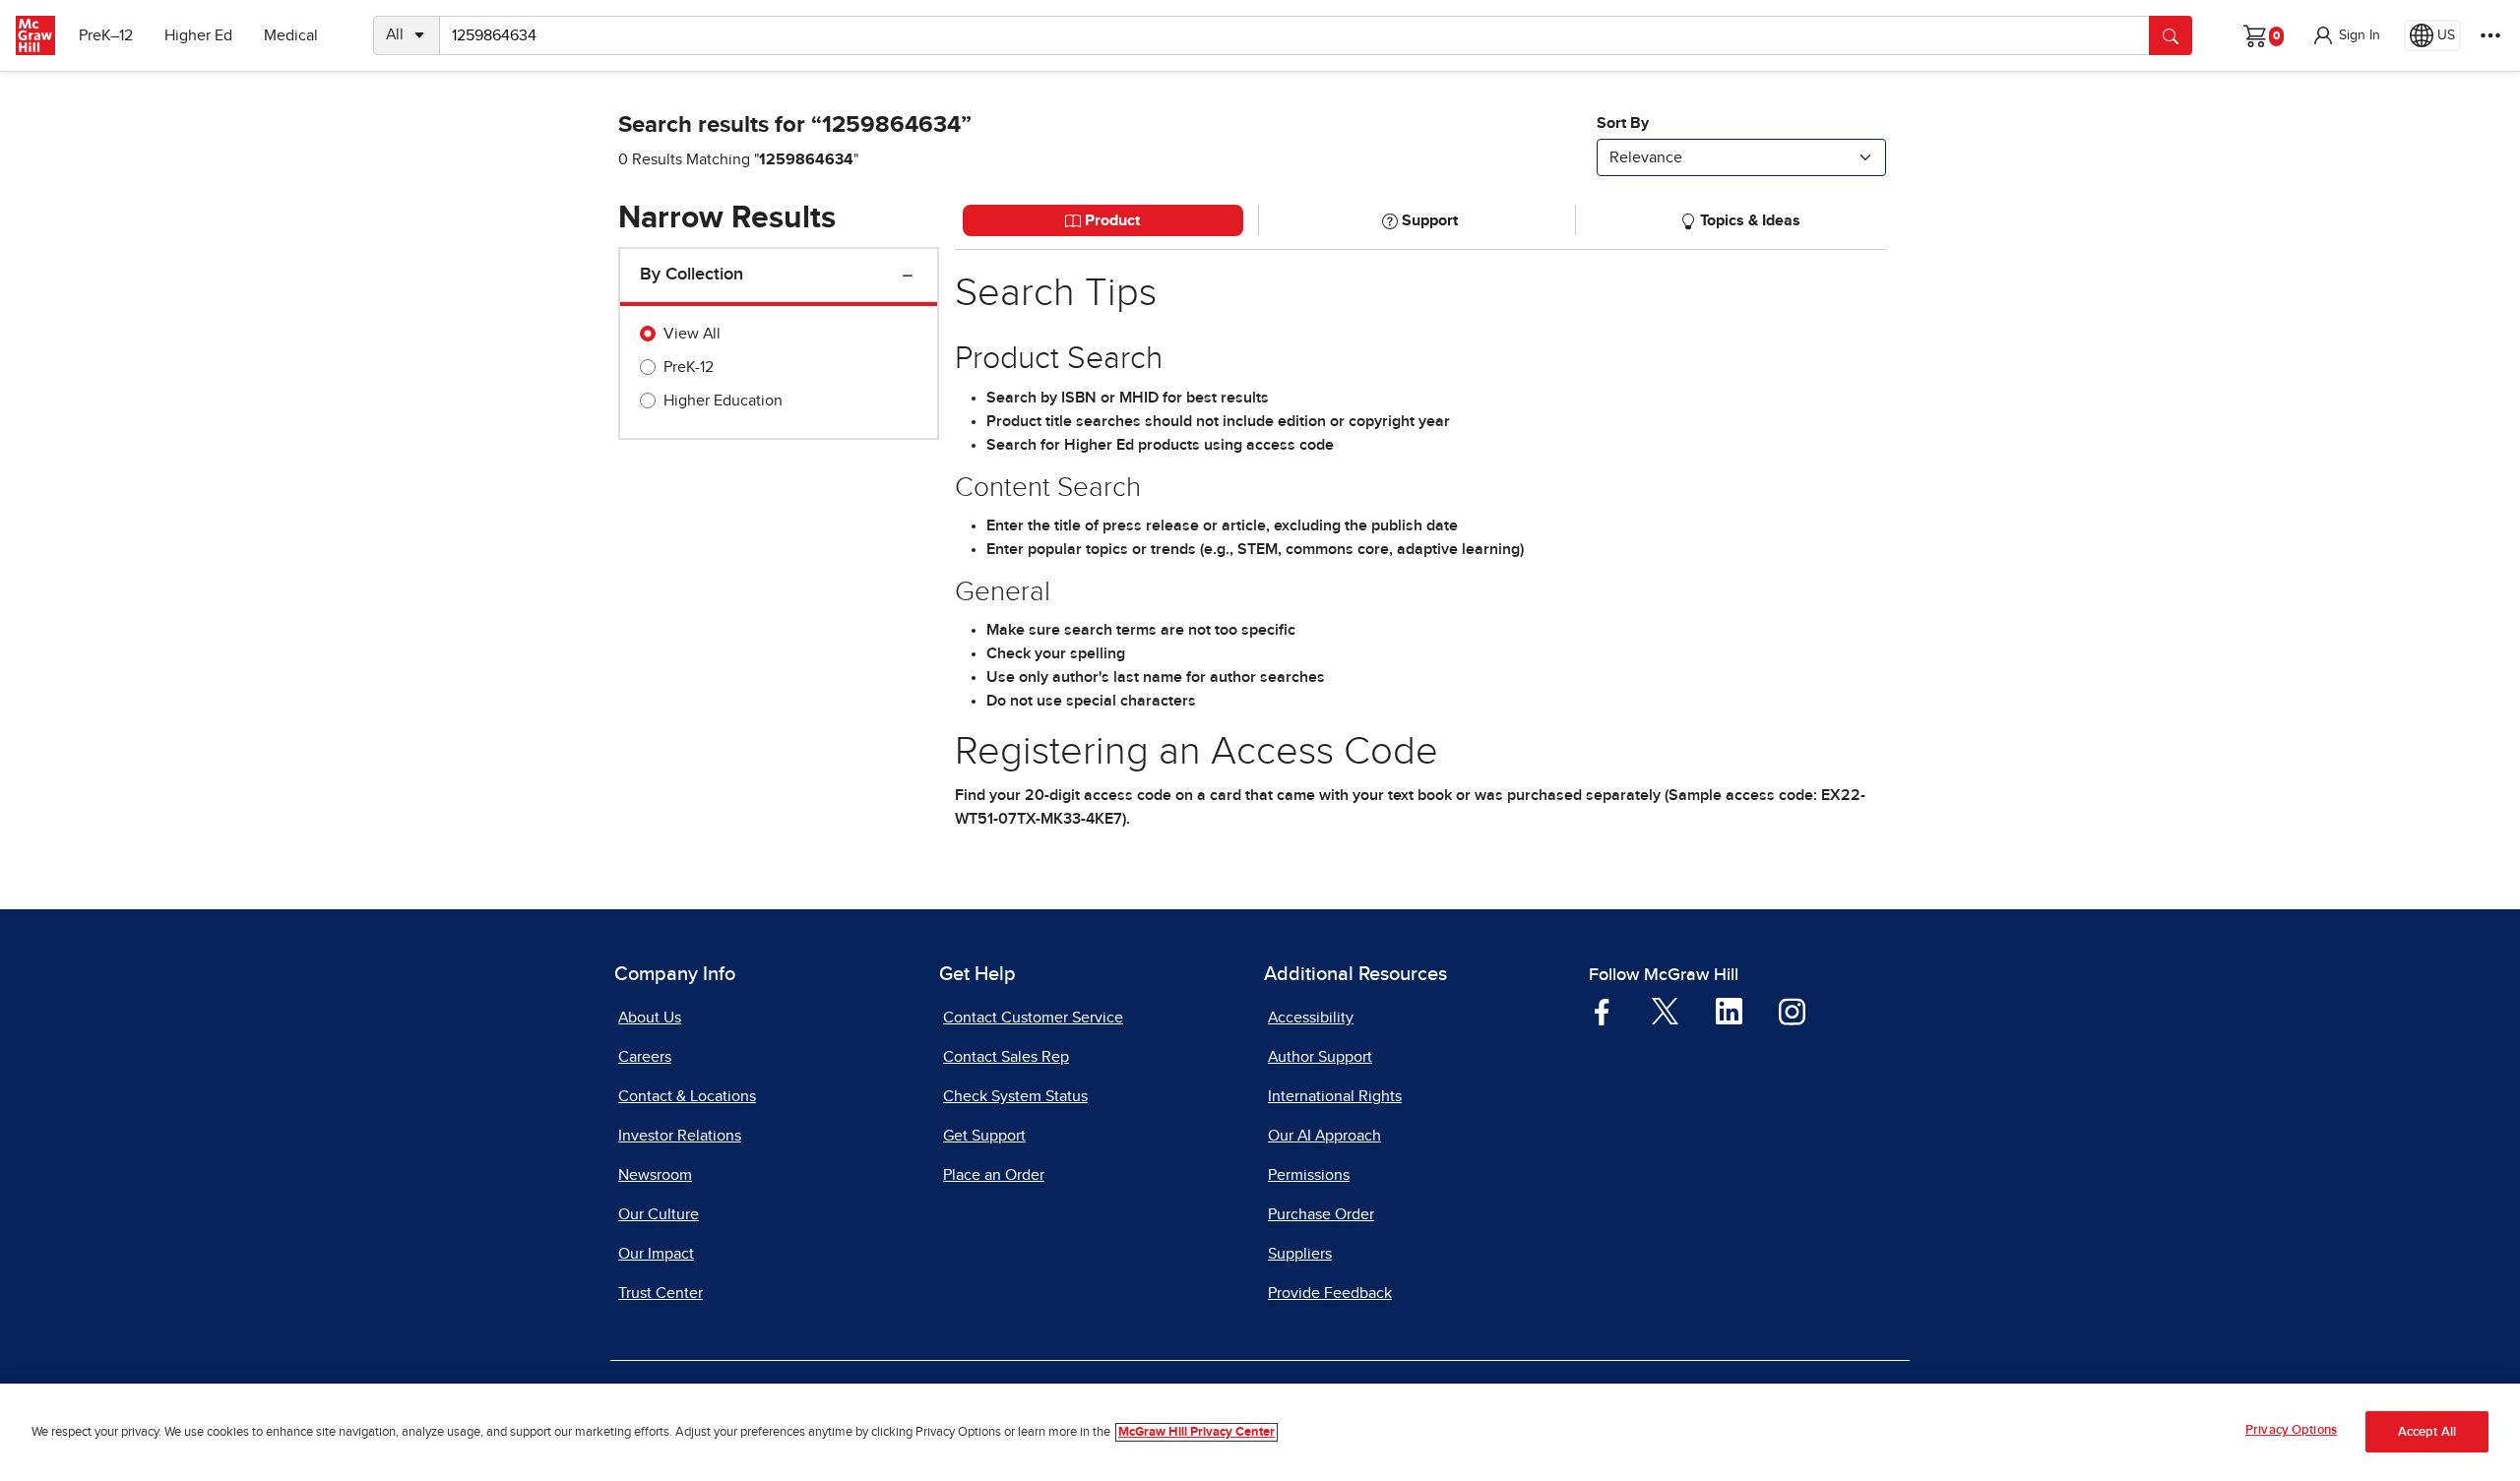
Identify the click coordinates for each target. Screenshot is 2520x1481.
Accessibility (1311, 1018)
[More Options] (2490, 35)
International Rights (1335, 1096)
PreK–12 (106, 35)
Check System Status (1015, 1096)
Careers (645, 1057)
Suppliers (1300, 1254)
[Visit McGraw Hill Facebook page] (1602, 1011)
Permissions (1309, 1175)
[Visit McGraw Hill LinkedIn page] (1729, 1011)
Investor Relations (680, 1136)
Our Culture (659, 1214)
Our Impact (656, 1254)
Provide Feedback (1330, 1293)
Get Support (984, 1136)
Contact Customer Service (1033, 1018)
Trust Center (661, 1293)
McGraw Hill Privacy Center (1197, 1432)
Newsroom (655, 1175)
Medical (291, 35)
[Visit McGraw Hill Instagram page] (1792, 1011)
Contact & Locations (687, 1096)
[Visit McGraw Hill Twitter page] (1665, 1010)
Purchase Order (1321, 1214)
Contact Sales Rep (1006, 1057)
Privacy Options (2291, 1430)
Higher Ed (198, 35)
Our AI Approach (1324, 1136)
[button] (2346, 35)
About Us (650, 1018)
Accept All (2427, 1432)
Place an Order (994, 1175)
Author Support (1320, 1057)
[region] (1260, 1432)
